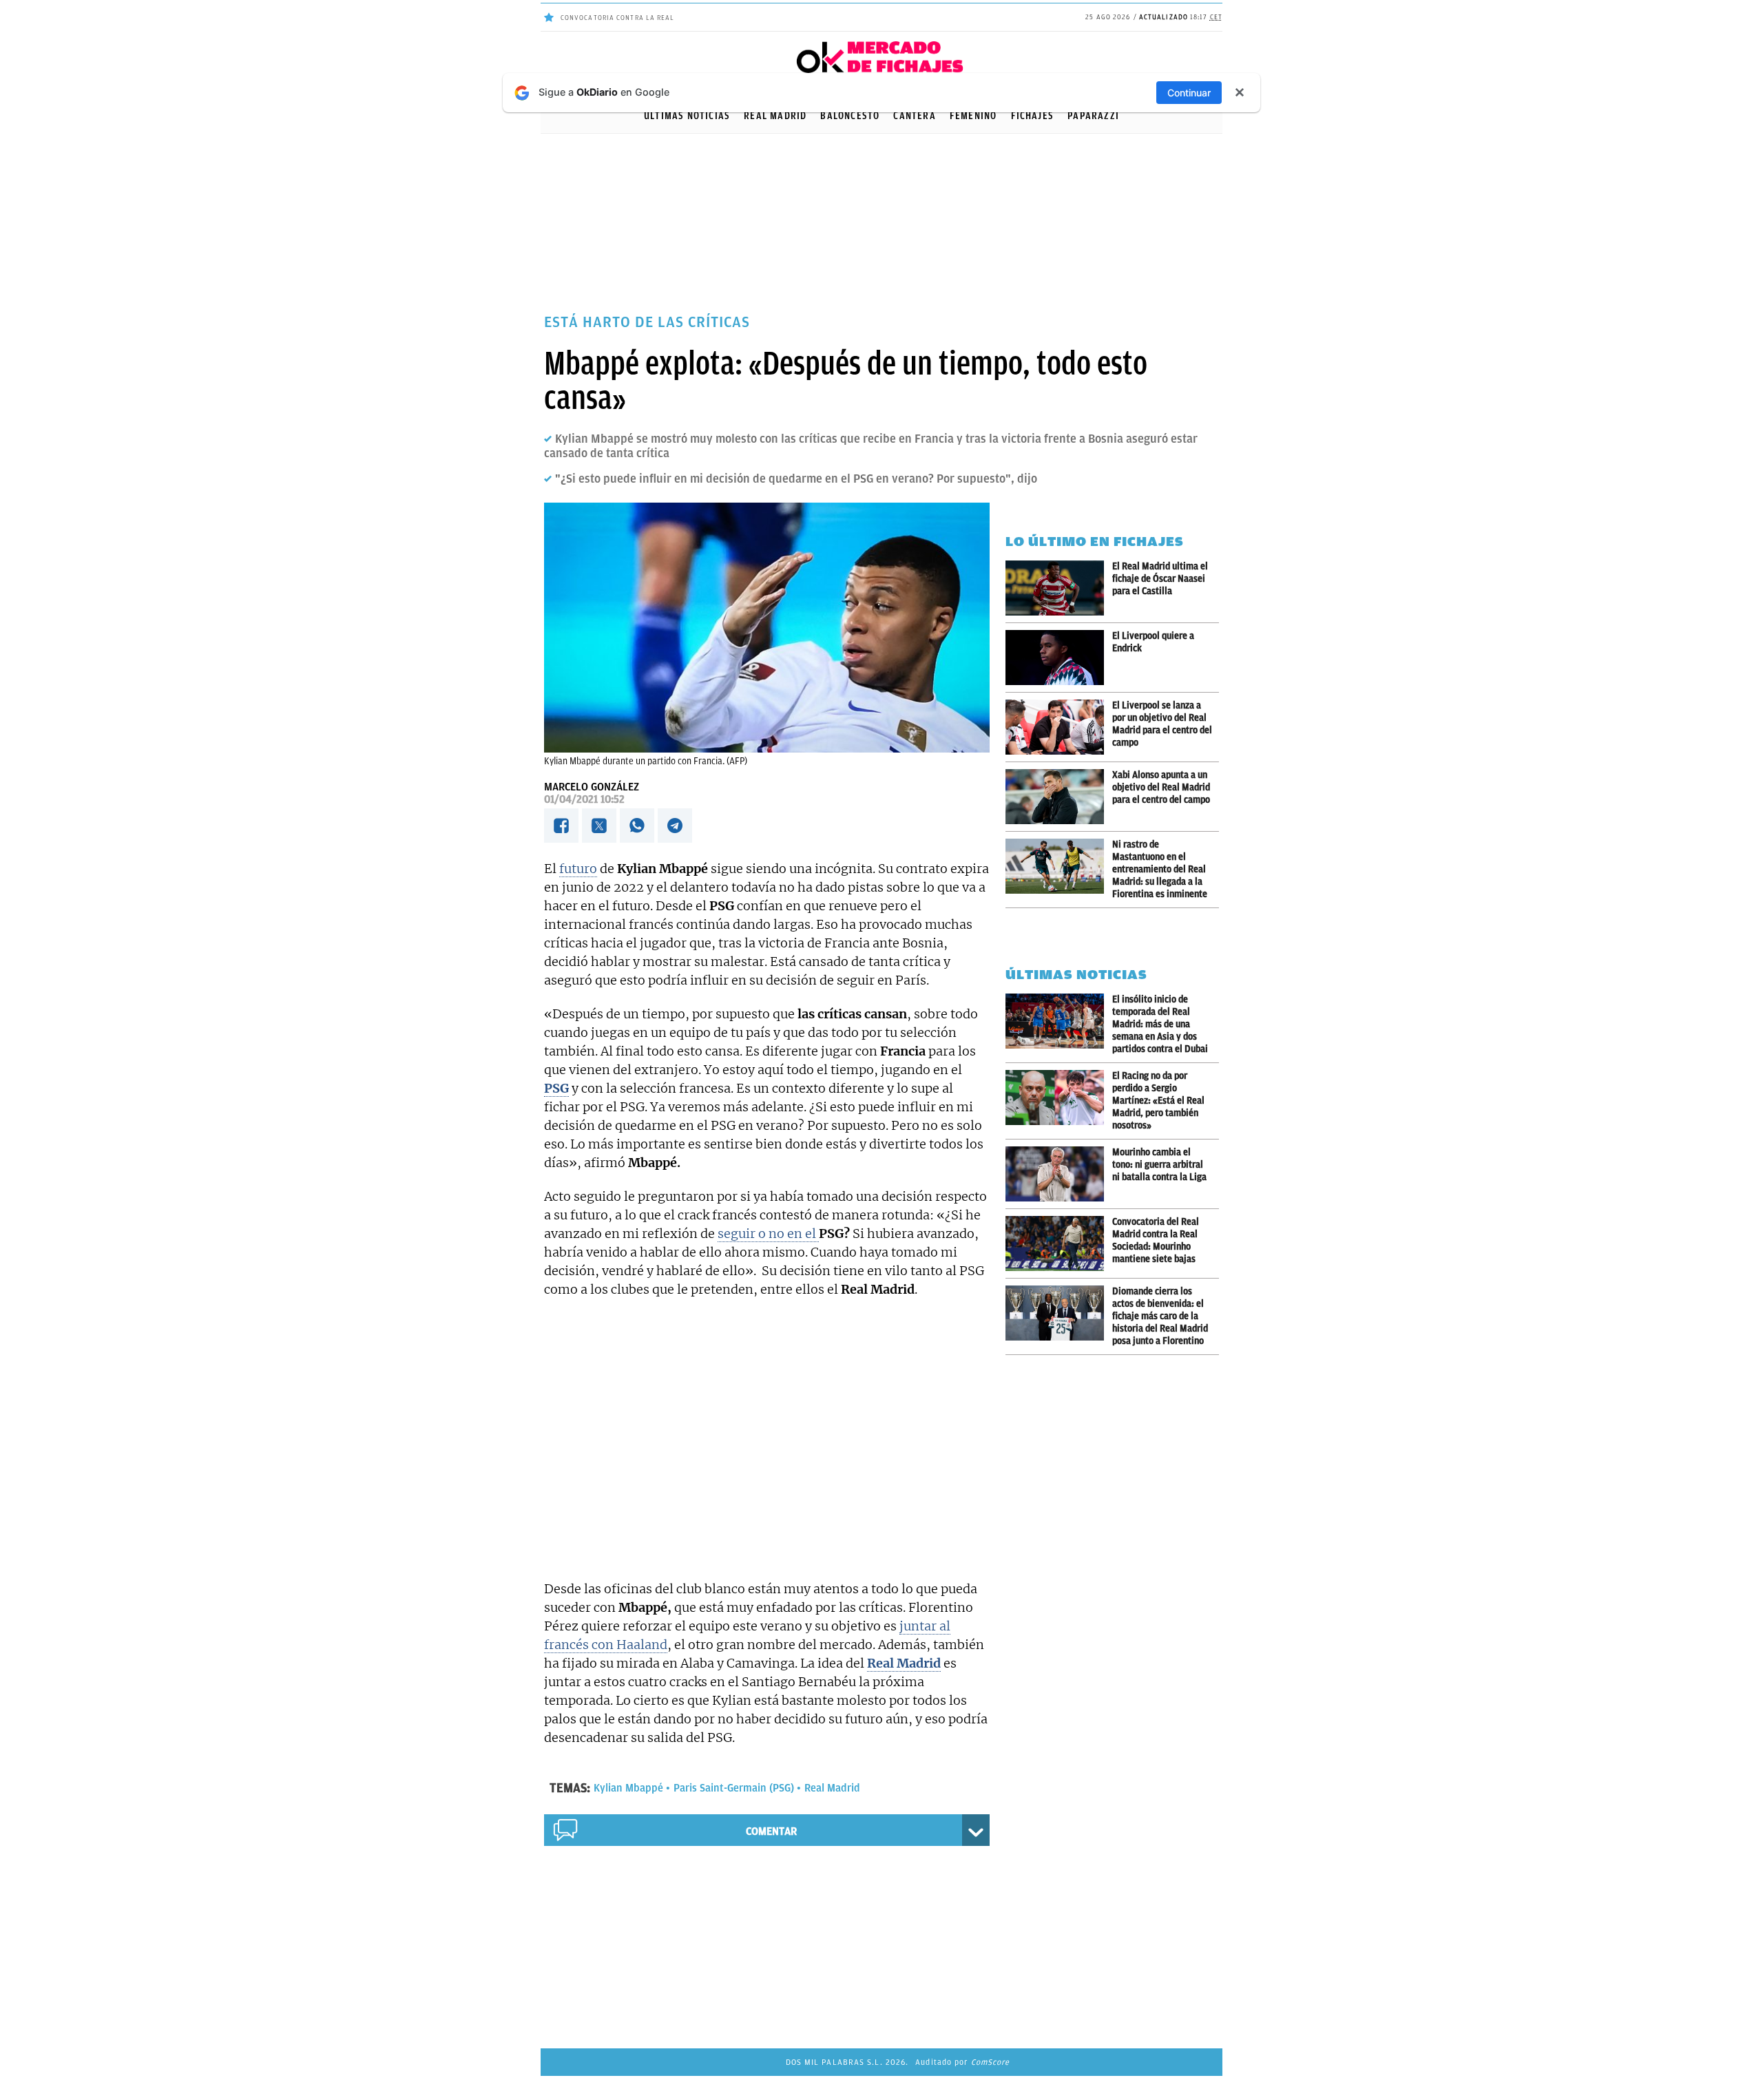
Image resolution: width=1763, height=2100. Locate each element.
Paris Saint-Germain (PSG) (734, 1788)
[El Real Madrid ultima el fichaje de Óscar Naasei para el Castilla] (1059, 588)
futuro (578, 869)
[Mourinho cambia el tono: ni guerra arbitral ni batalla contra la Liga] (1059, 1174)
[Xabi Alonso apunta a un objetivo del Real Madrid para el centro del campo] (1059, 797)
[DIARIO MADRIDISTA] (881, 45)
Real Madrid (832, 1788)
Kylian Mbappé (628, 1788)
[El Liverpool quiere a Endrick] (1059, 658)
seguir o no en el (768, 1233)
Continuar (1189, 93)
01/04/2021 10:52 (584, 799)
